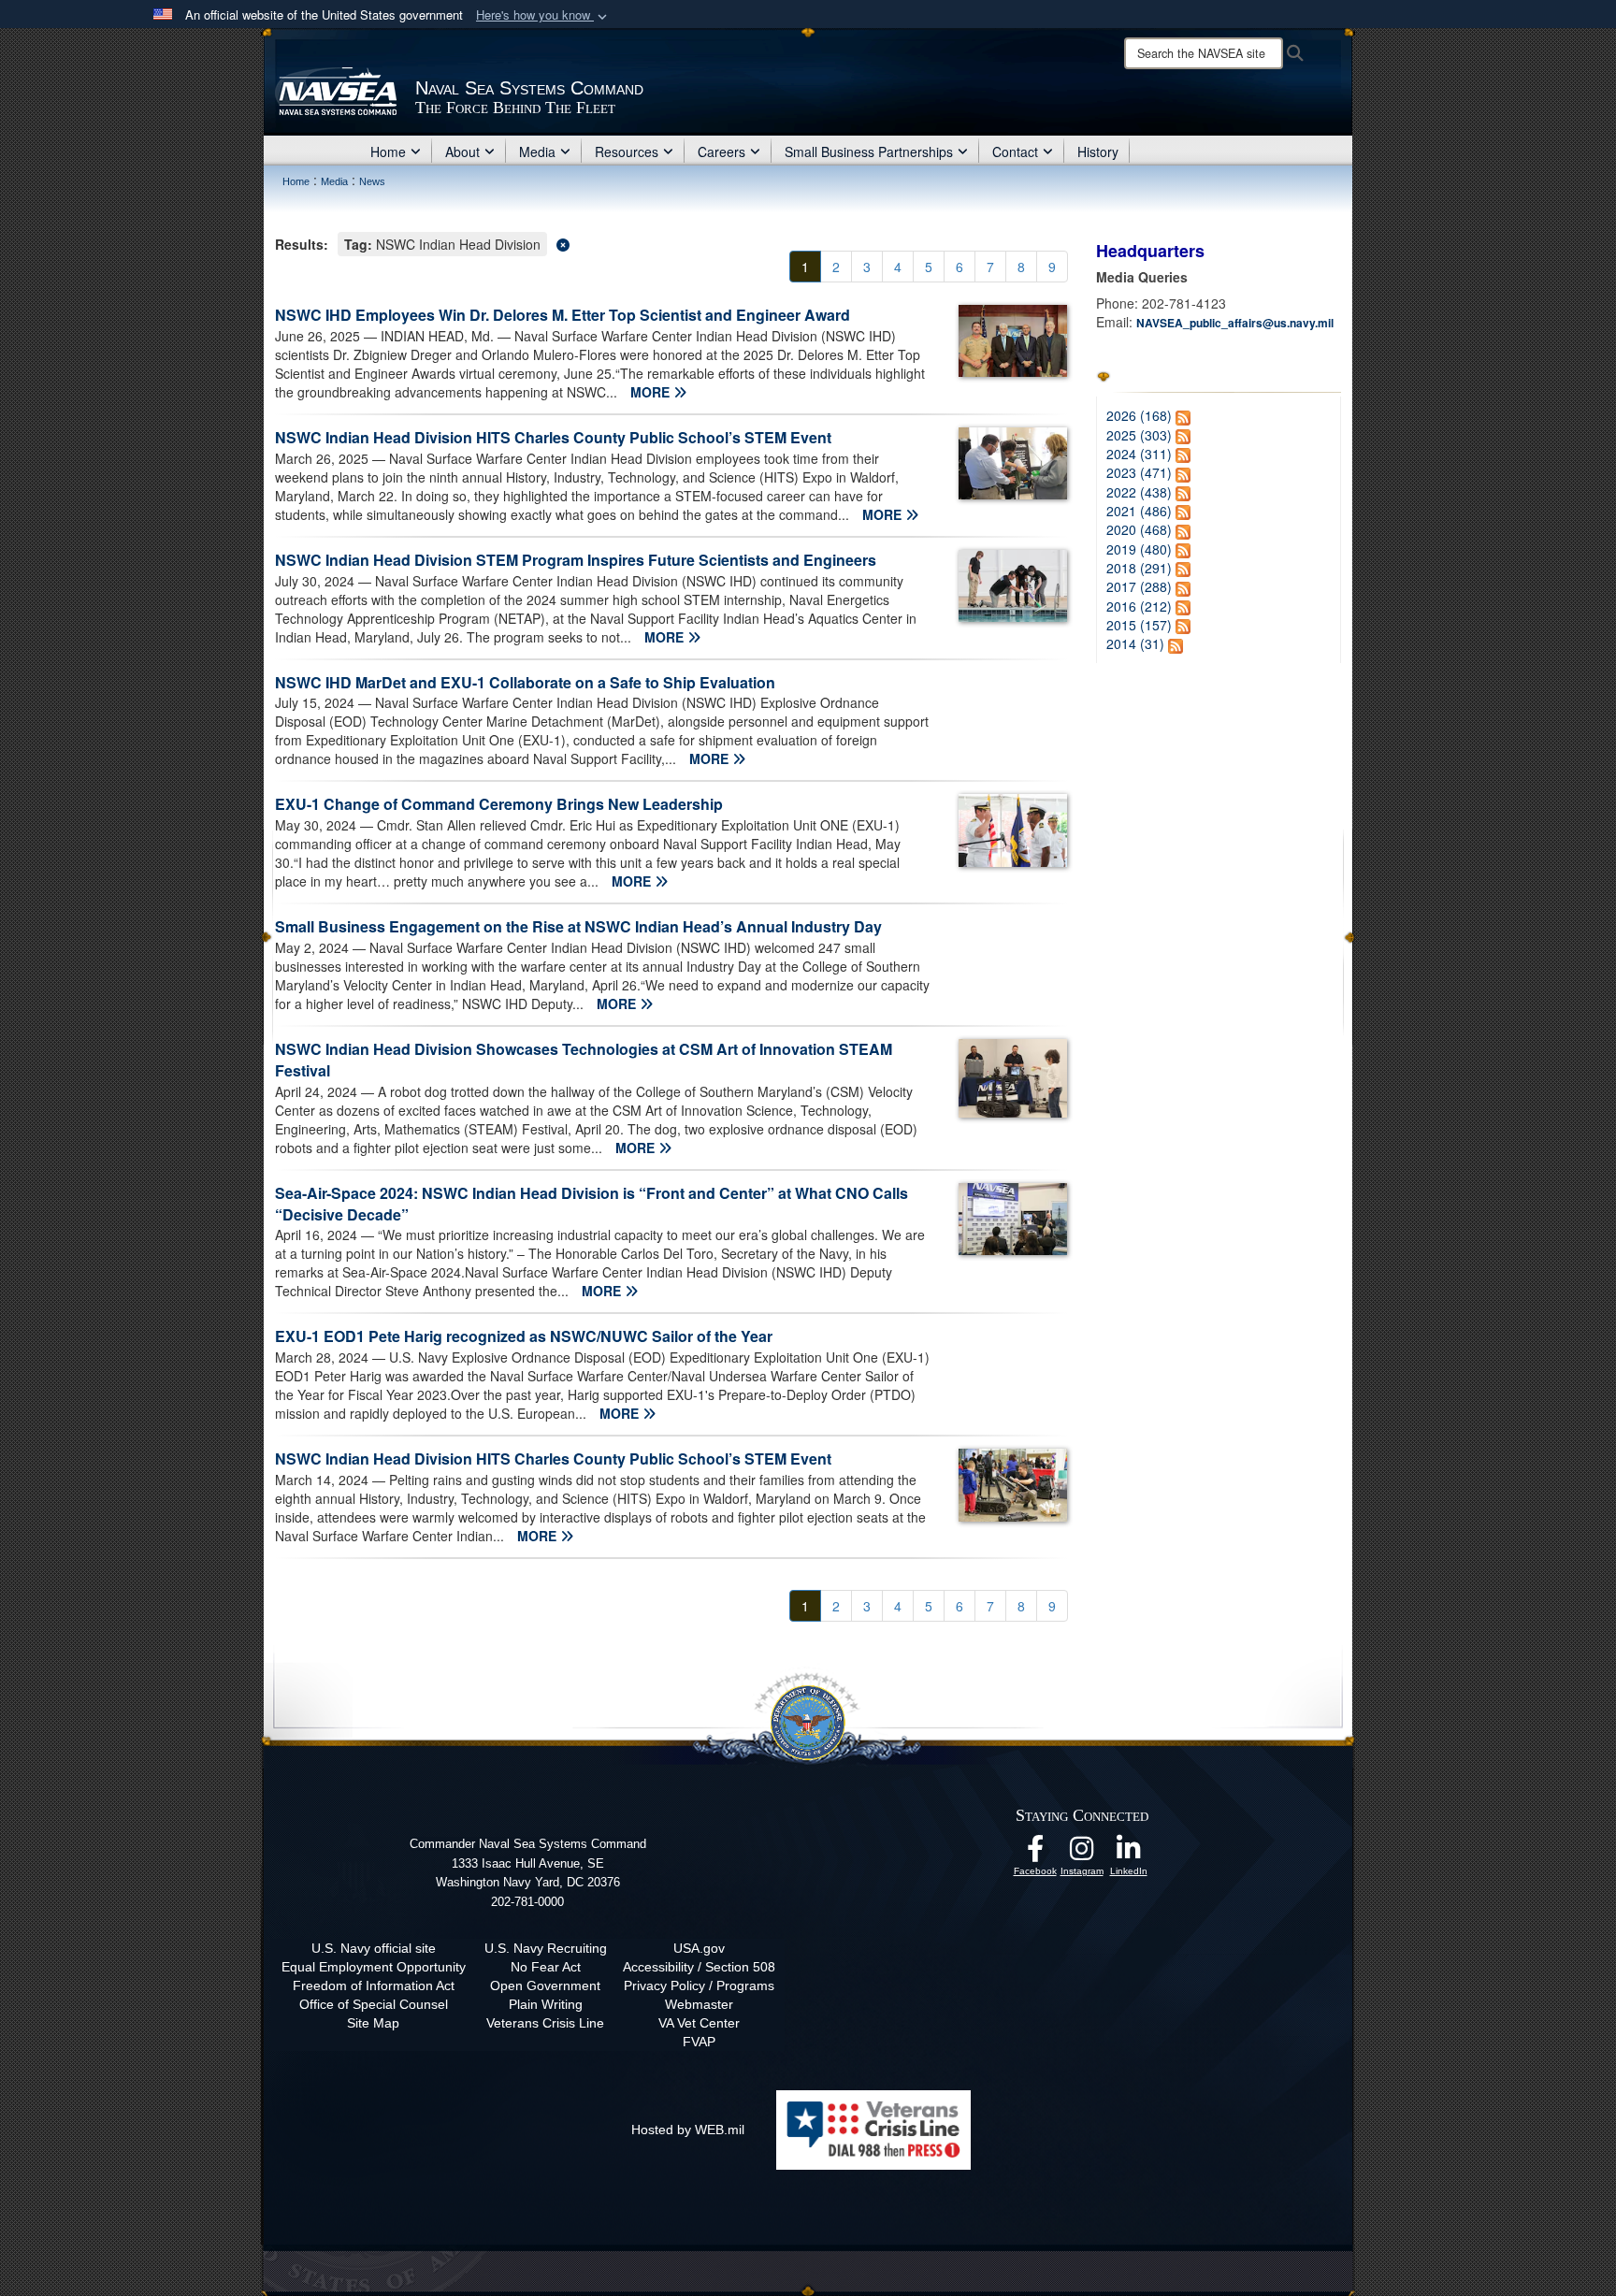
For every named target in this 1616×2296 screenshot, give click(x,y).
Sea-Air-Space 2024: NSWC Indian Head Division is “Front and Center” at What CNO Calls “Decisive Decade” (592, 1204)
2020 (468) (1139, 529)
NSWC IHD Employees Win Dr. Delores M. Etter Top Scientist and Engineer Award (563, 315)
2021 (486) (1139, 511)
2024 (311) (1139, 454)
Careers (721, 152)
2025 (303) (1139, 435)
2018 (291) (1139, 568)
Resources (627, 152)
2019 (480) (1139, 549)
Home (388, 152)
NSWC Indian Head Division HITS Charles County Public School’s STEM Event (553, 437)
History (1098, 152)
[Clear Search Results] (671, 243)
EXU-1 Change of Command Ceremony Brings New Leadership (499, 804)
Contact (1015, 152)
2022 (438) (1139, 492)
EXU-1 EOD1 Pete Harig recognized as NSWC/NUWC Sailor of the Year (524, 1336)
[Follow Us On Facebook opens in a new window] (1035, 1854)
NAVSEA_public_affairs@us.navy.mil (1235, 323)
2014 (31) (1135, 643)
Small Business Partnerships (869, 152)
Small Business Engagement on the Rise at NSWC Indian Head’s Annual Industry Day (578, 926)
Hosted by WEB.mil (688, 2130)
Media (537, 152)
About (462, 152)
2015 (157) (1139, 625)
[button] (543, 15)
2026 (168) (1139, 415)
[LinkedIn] (1129, 1854)
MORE (652, 392)
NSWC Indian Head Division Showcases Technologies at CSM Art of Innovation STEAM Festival (584, 1060)
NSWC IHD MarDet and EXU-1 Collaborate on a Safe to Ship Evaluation (525, 682)
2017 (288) (1139, 586)
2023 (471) (1139, 472)
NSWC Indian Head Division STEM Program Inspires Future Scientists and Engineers (576, 560)
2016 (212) (1139, 606)
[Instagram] (1082, 1854)
